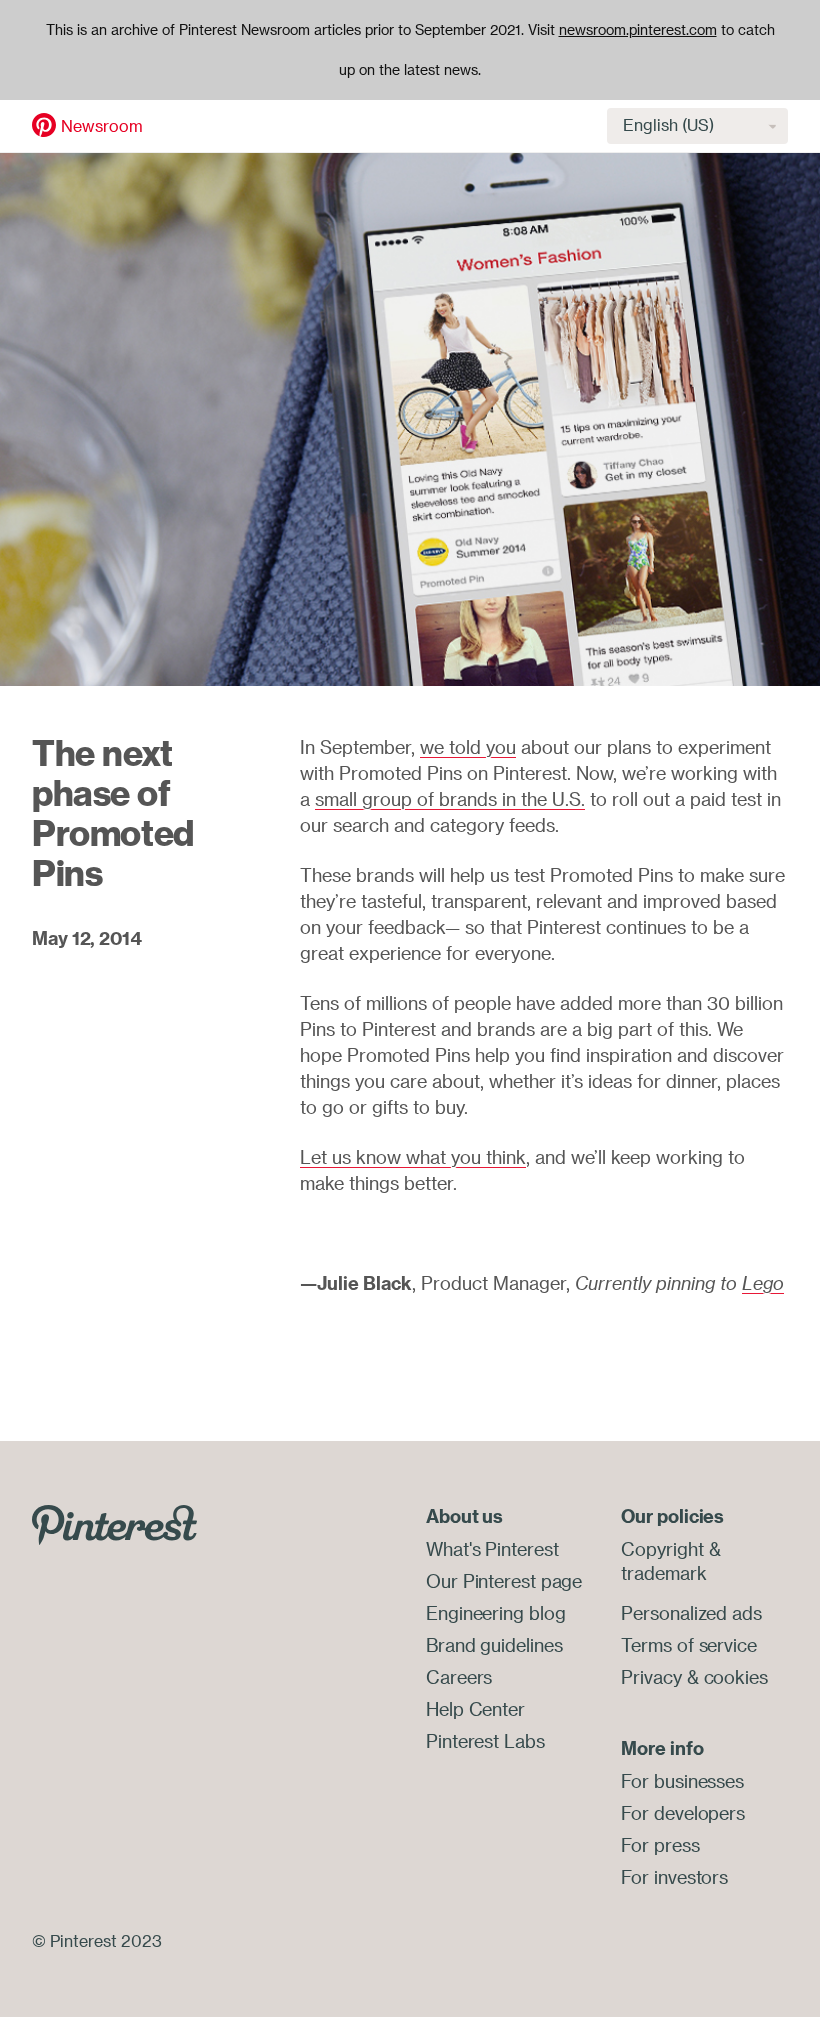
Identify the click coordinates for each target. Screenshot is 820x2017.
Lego (763, 1283)
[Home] (44, 124)
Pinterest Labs (485, 1741)
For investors (674, 1877)
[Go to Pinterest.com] (114, 1523)
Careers (459, 1677)
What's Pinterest (492, 1549)
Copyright (662, 1549)
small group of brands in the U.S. (450, 799)
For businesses (682, 1781)
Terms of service (688, 1645)
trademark (663, 1573)
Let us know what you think (413, 1157)
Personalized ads (691, 1613)
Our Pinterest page (504, 1581)
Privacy (651, 1677)
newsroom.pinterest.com (638, 30)
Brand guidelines (494, 1645)
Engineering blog (495, 1613)
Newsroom (102, 126)
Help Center (475, 1709)
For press (660, 1845)
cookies (736, 1677)
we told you (468, 747)
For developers (683, 1813)
